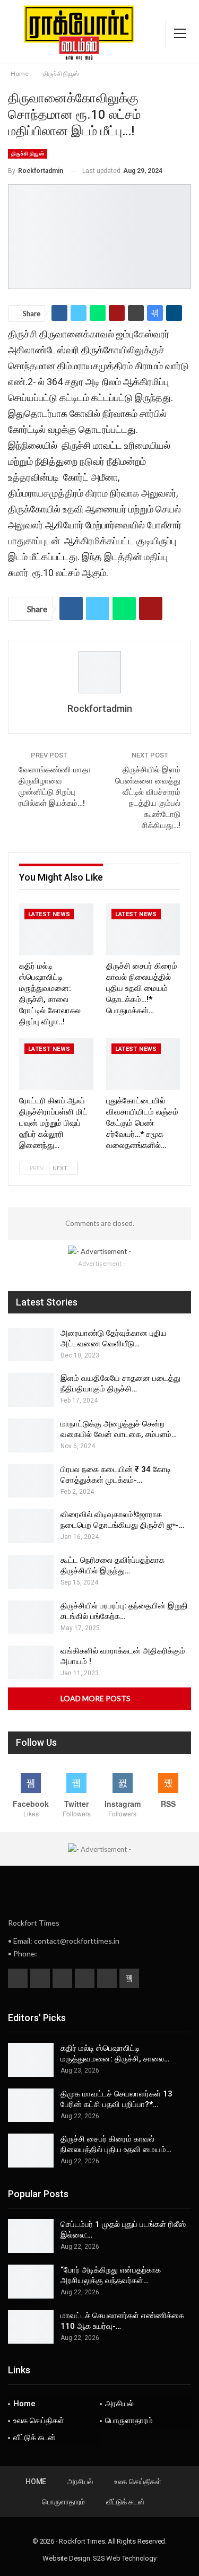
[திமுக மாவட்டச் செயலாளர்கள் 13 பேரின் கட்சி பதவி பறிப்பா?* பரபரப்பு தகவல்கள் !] (31, 2105)
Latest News (49, 914)
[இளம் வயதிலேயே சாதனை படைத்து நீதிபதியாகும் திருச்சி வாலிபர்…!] (31, 1390)
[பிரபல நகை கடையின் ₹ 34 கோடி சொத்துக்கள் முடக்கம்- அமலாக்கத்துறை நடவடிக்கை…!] (31, 1481)
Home (24, 2404)
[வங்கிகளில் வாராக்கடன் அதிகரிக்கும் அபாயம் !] (31, 1663)
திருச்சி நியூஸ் (28, 154)
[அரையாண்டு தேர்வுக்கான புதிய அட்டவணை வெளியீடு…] (31, 1345)
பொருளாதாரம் (129, 2421)
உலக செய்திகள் (39, 2421)
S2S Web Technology (124, 2558)
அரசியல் (119, 2404)
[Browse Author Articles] (99, 672)
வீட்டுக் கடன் (34, 2438)
